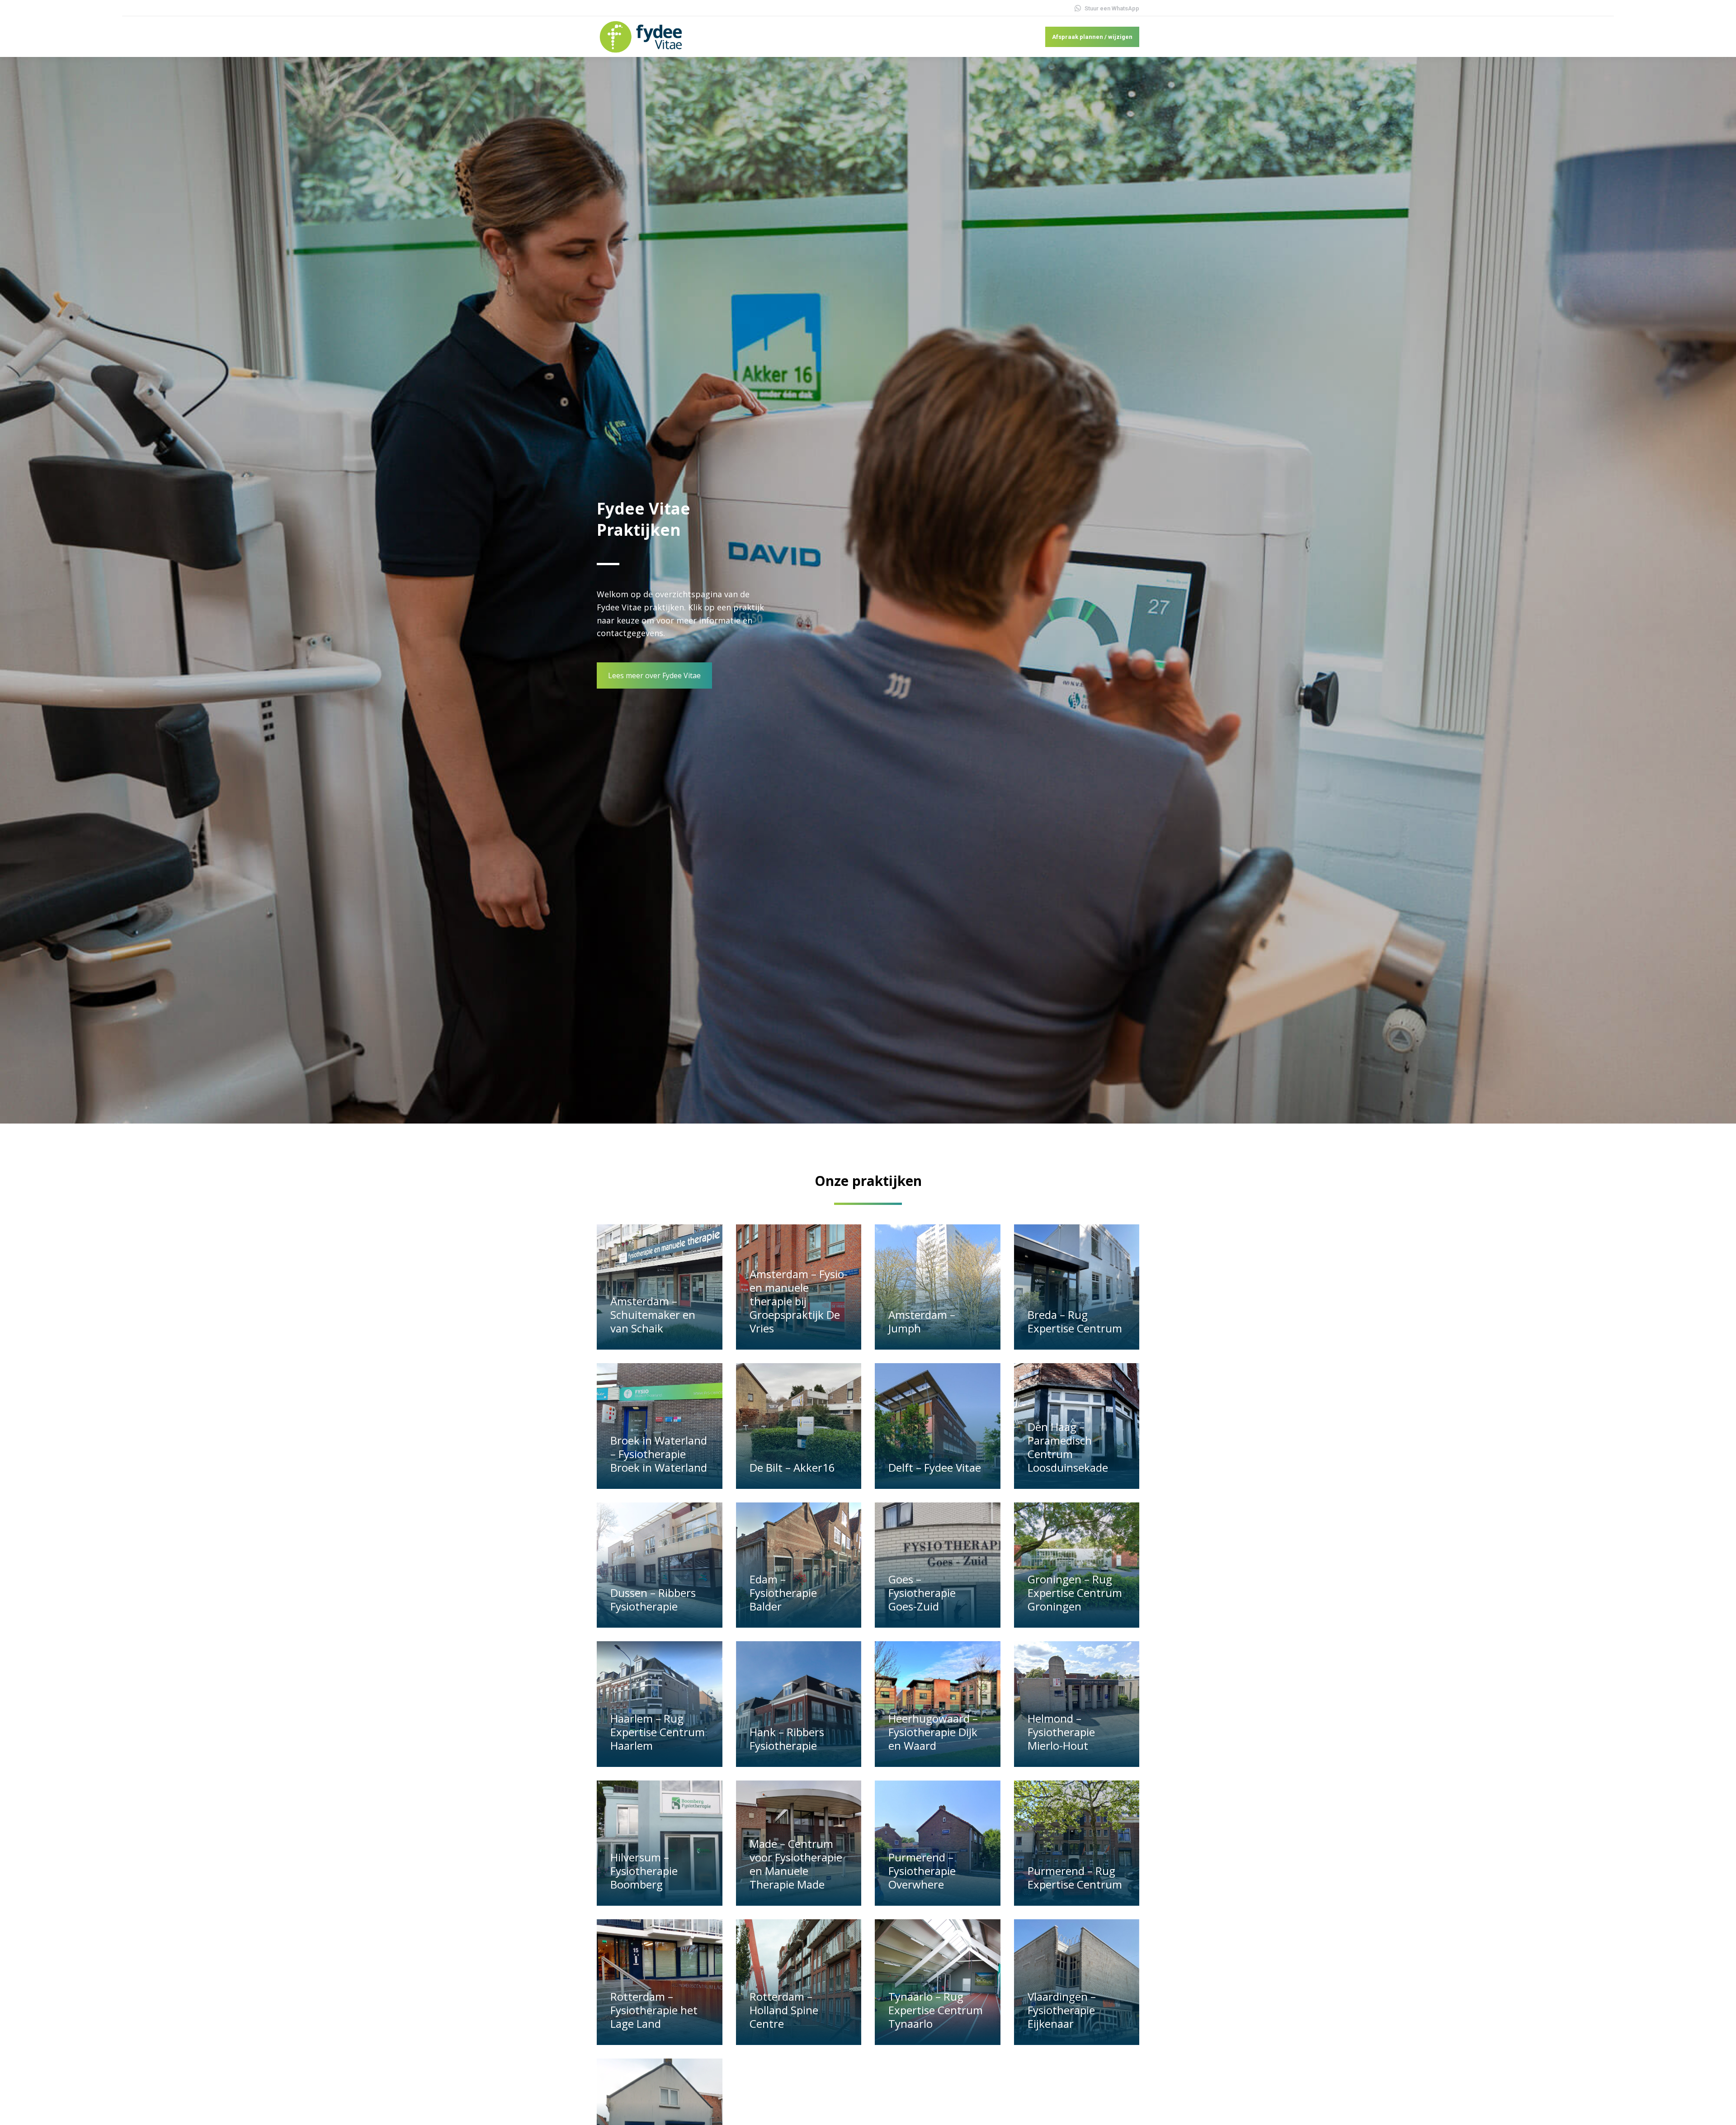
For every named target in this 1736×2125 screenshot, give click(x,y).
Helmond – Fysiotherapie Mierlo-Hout (1061, 1732)
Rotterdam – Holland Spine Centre (784, 2010)
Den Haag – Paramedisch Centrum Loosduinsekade (1068, 1447)
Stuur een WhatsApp (1112, 8)
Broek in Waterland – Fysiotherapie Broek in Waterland (659, 1454)
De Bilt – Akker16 (792, 1467)
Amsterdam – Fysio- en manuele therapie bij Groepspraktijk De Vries (799, 1301)
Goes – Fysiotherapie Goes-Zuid (922, 1593)
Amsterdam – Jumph (922, 1321)
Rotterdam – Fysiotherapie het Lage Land (654, 2010)
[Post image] (660, 1287)
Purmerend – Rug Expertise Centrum (1075, 1877)
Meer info (630, 1345)
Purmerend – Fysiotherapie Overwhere (922, 1871)
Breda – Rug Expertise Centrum (1075, 1321)
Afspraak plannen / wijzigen (1092, 37)
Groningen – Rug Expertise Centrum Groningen (1075, 1593)
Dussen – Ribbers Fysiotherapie (653, 1599)
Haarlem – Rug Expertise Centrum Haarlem (658, 1732)
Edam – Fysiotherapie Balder (783, 1593)
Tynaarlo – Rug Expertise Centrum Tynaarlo (936, 2010)
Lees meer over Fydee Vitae (654, 675)
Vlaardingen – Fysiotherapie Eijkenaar (1062, 2010)
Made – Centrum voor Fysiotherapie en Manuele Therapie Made (796, 1864)
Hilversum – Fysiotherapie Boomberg (644, 1871)
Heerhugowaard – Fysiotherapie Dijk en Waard (933, 1732)
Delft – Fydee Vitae (935, 1467)
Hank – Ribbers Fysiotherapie (787, 1739)
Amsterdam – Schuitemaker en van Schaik (653, 1315)
